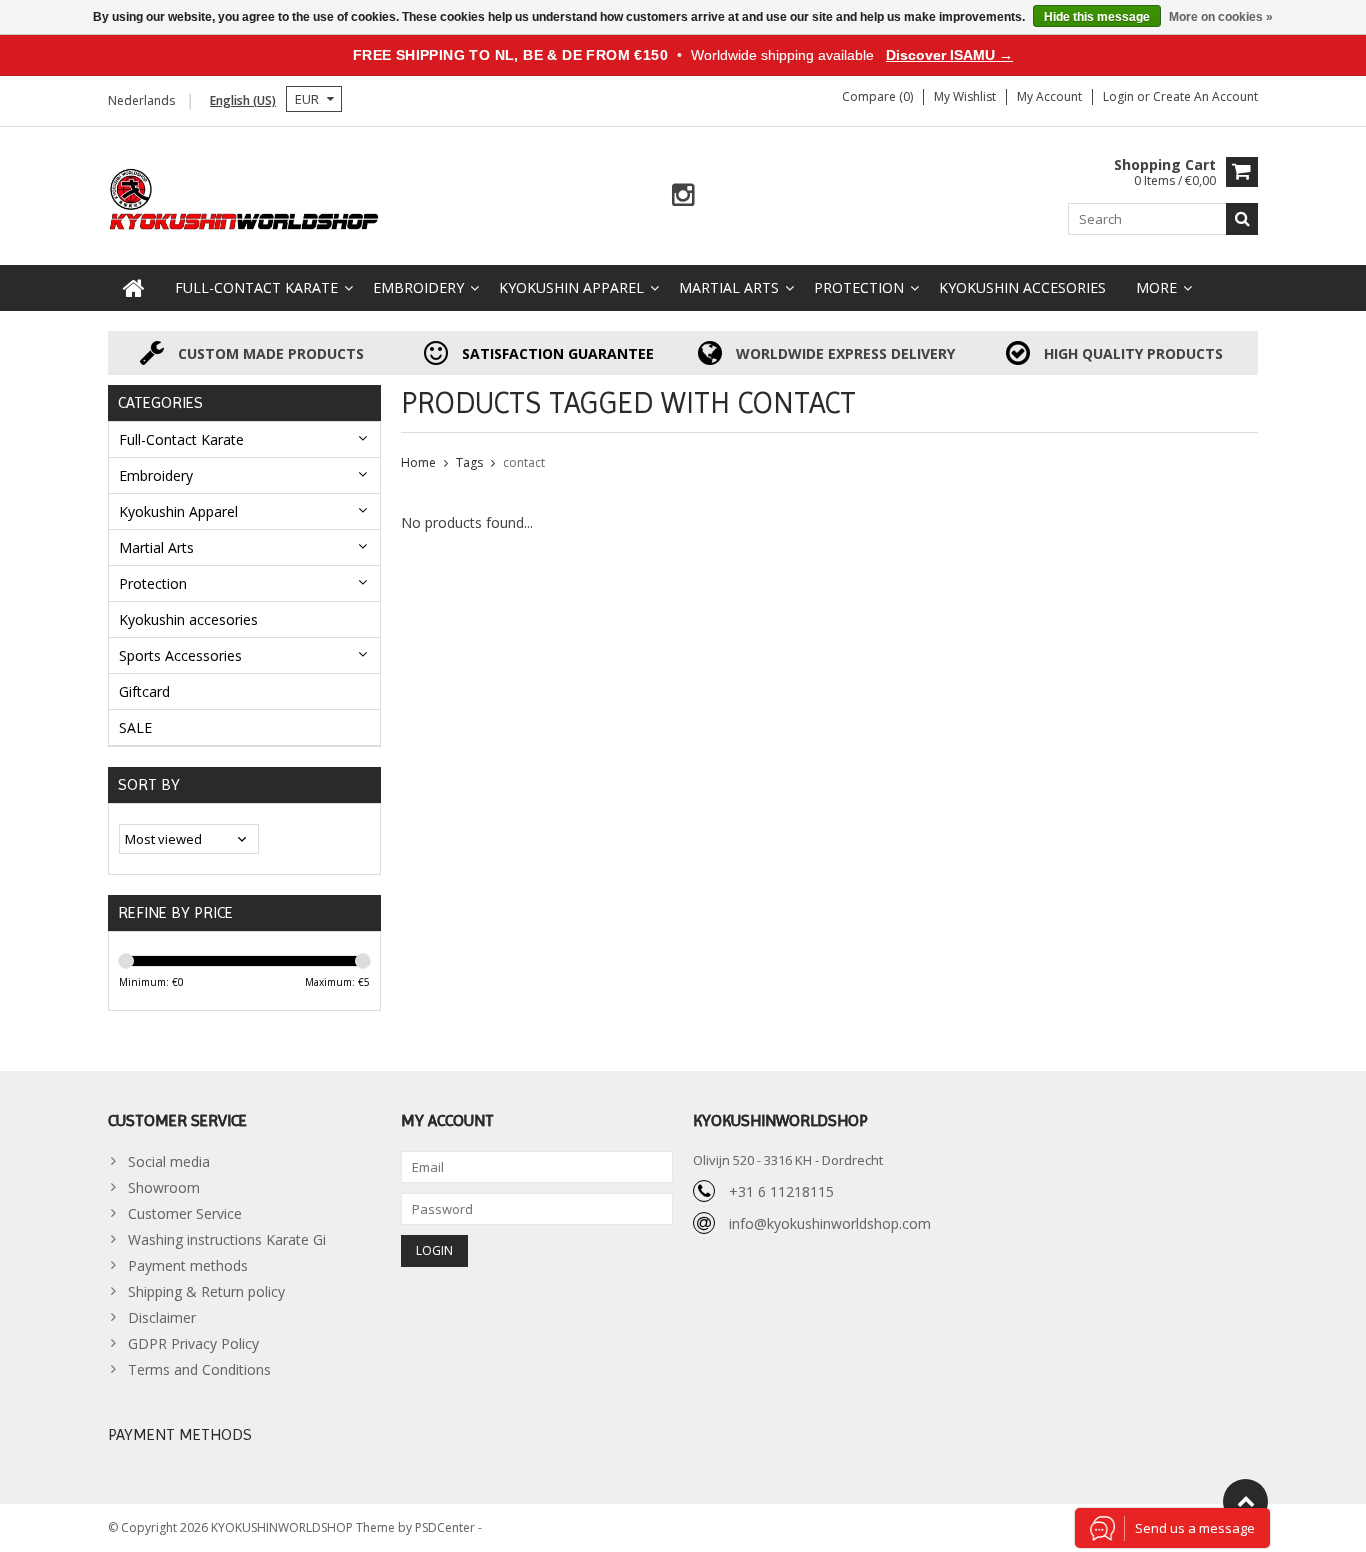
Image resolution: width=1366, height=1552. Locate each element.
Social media (169, 1161)
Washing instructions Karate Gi (227, 1239)
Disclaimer (162, 1317)
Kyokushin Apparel (571, 287)
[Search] (1242, 219)
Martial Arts (729, 287)
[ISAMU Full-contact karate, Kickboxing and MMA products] (244, 197)
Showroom (164, 1187)
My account (1049, 96)
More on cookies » (1221, 17)
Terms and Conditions (199, 1369)
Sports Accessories (180, 655)
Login (1120, 96)
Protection (859, 287)
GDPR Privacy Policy (193, 1343)
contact (524, 462)
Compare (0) (877, 96)
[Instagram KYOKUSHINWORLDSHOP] (683, 195)
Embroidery (418, 287)
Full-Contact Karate (256, 287)
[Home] (134, 288)
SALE (135, 727)
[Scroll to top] (1245, 1501)
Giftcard (144, 691)
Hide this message (1097, 17)
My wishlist (965, 96)
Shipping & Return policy (206, 1291)
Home (418, 462)
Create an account (1205, 96)
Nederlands (141, 100)
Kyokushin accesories (1022, 287)
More (1156, 287)
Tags (469, 462)
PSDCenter (446, 1527)
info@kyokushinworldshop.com (830, 1223)
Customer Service (185, 1213)
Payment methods (188, 1265)
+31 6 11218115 (781, 1191)
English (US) (243, 100)
